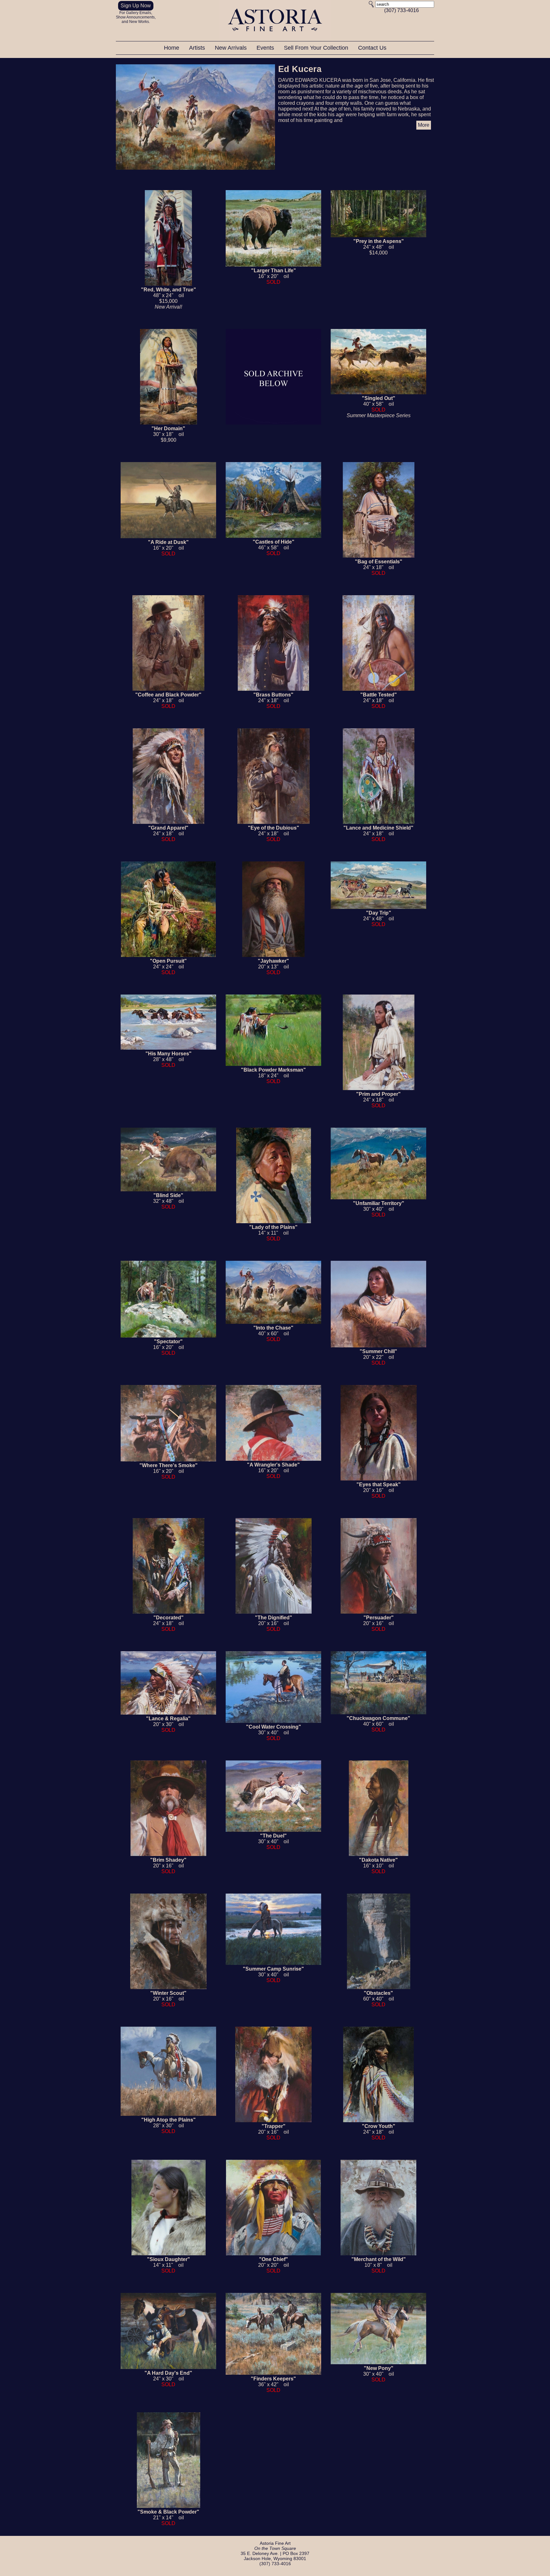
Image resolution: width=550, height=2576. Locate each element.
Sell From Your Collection (317, 48)
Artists (198, 48)
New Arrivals (232, 48)
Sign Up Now (136, 6)
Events (266, 48)
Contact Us (372, 48)
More (424, 125)
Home (172, 48)
